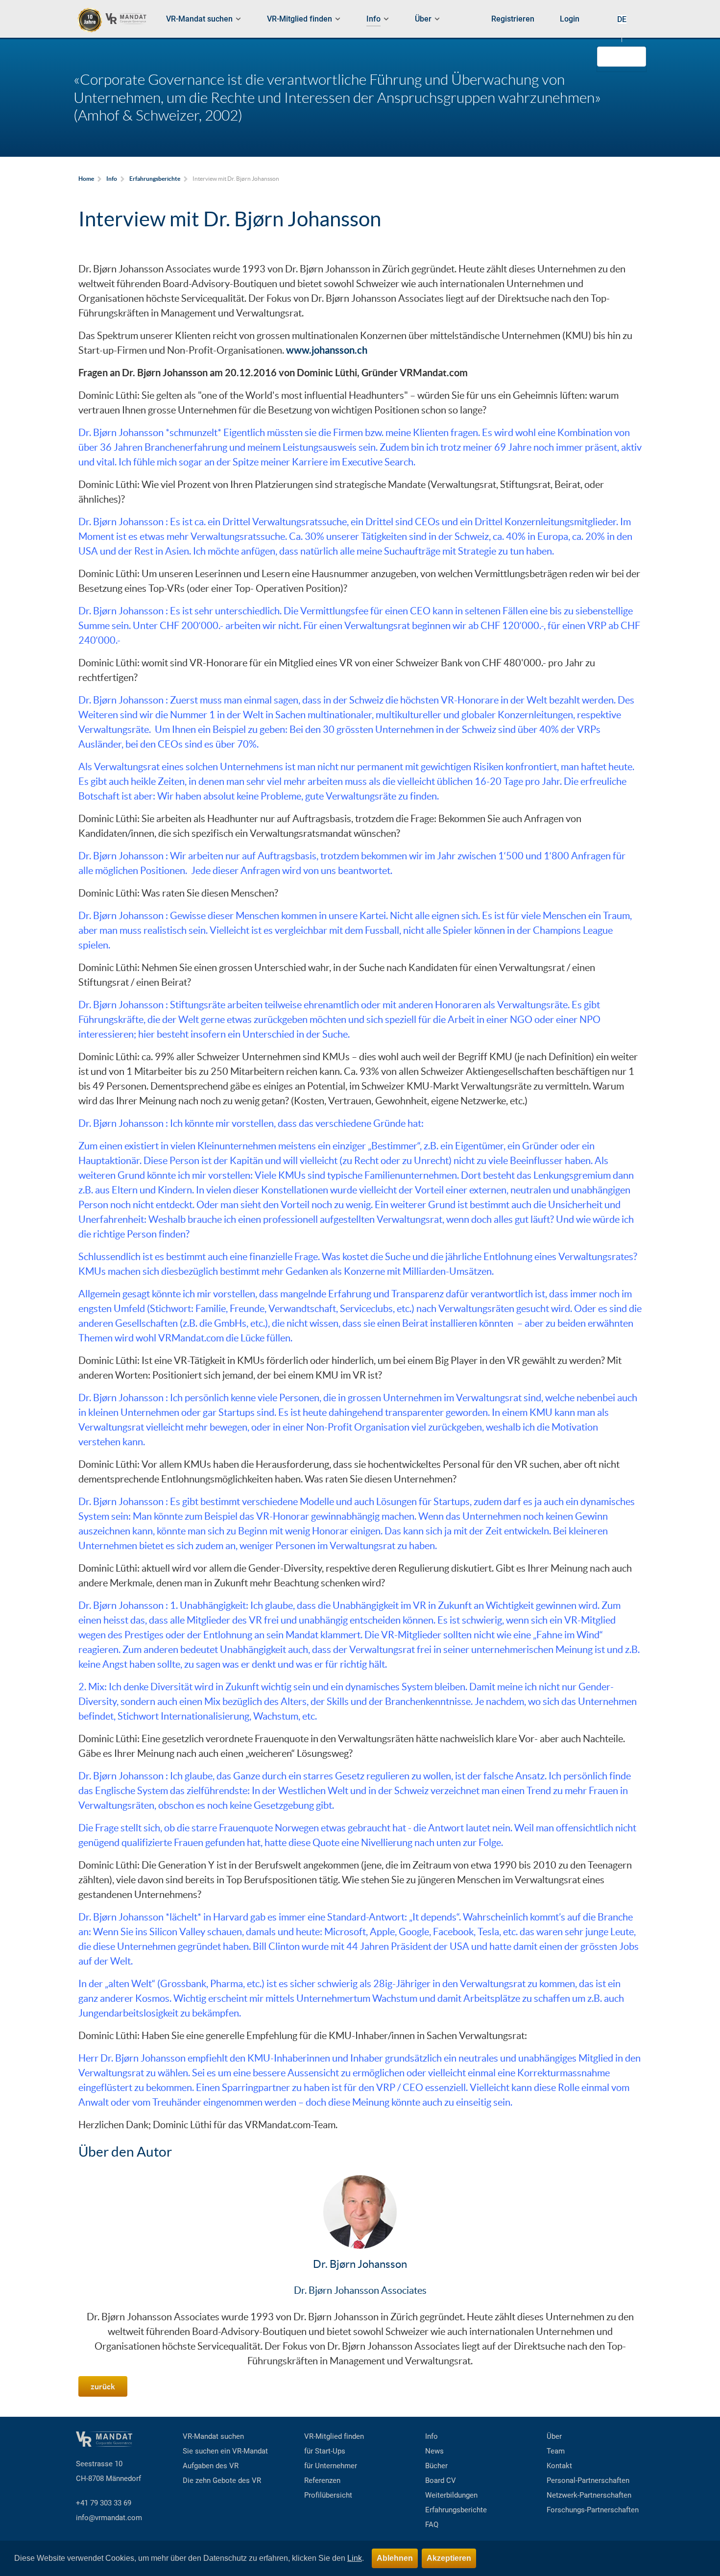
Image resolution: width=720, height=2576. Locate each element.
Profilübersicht (328, 2495)
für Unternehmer (331, 2466)
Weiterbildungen (451, 2495)
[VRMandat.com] (116, 20)
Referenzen (322, 2480)
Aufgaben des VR (211, 2466)
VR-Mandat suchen (213, 2436)
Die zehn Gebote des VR (222, 2480)
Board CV (441, 2480)
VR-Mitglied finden (334, 2436)
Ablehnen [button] (395, 2558)
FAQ (432, 2525)
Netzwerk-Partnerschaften (589, 2495)
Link (355, 2558)
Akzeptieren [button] (449, 2558)
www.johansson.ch (327, 350)
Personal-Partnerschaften (588, 2480)
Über (554, 2436)
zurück (103, 2386)
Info (432, 2436)
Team (556, 2451)
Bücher (436, 2466)
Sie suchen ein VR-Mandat (225, 2451)
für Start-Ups (325, 2451)
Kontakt (559, 2466)
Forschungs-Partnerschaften (593, 2510)
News (434, 2451)
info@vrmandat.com (109, 2518)
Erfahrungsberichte (456, 2510)
